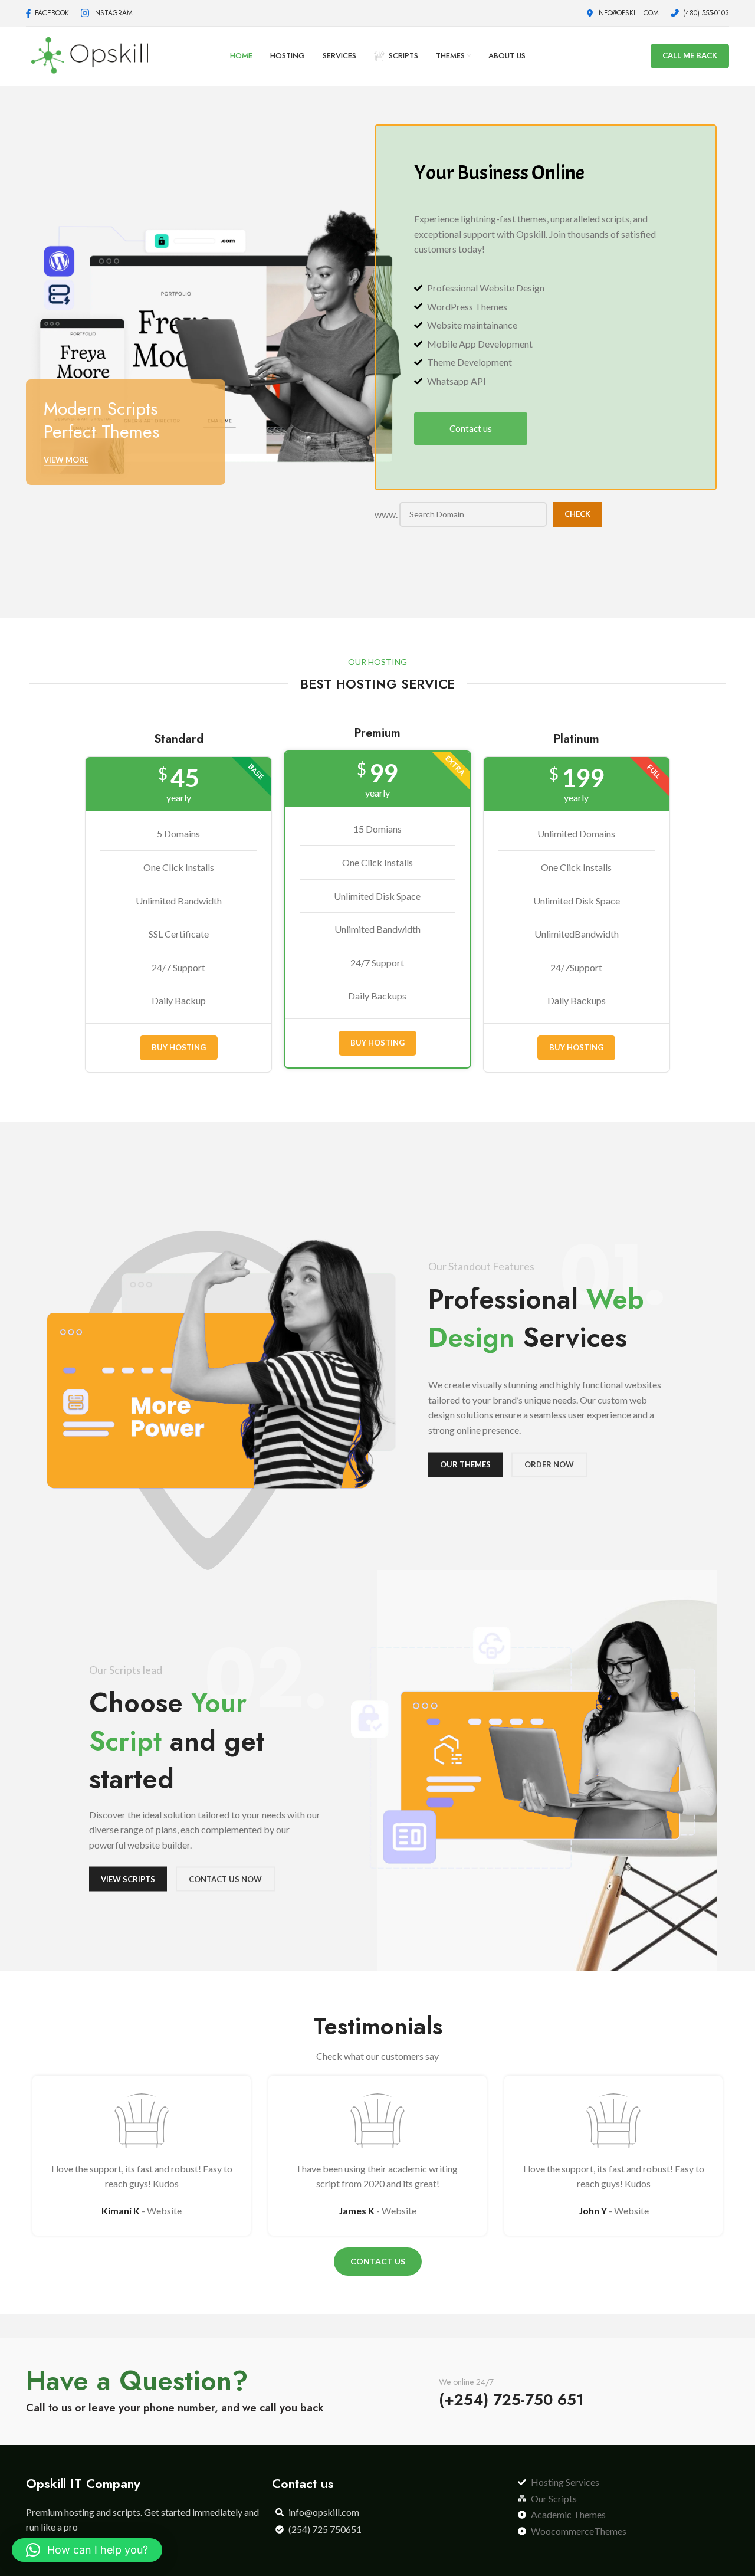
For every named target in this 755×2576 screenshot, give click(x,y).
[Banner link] (214, 339)
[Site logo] (89, 55)
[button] (87, 2550)
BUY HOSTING (179, 1047)
